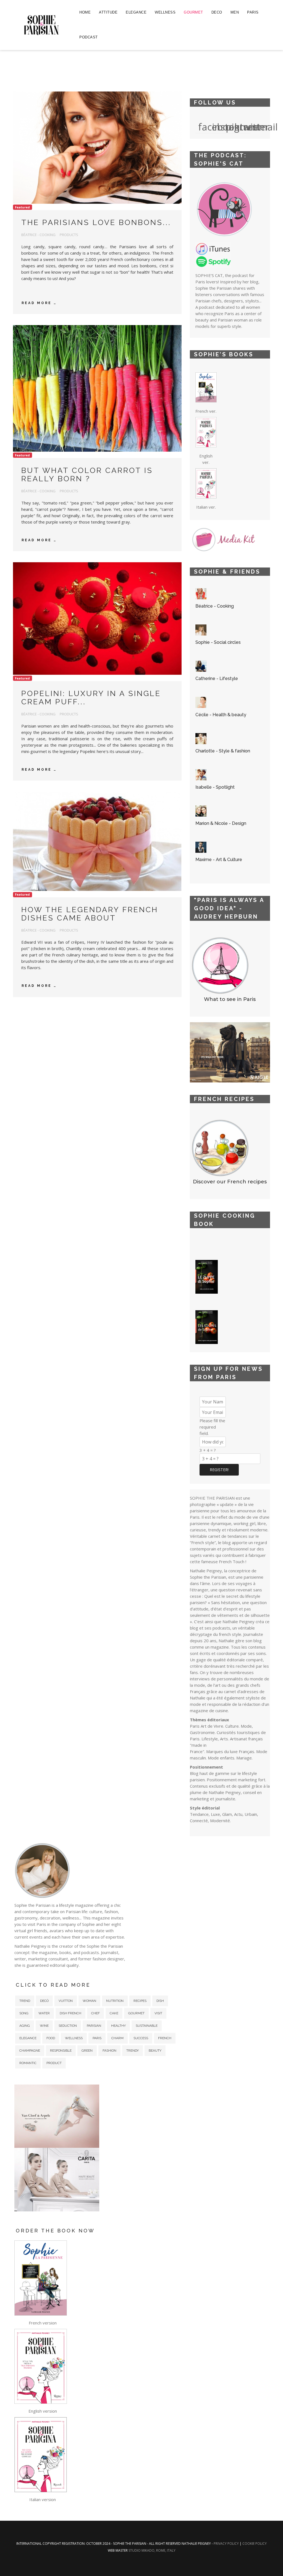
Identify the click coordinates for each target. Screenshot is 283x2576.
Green (87, 2051)
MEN (235, 12)
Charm (117, 2038)
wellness (74, 2038)
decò (44, 2001)
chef (95, 2013)
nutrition (115, 2001)
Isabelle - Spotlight (215, 787)
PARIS (253, 12)
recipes (140, 2001)
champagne (30, 2051)
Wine (44, 2026)
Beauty (155, 2051)
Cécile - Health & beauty (221, 715)
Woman (89, 2001)
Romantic (28, 2063)
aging (25, 2026)
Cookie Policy (255, 2544)
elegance (28, 2038)
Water (44, 2013)
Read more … (39, 303)
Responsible (61, 2051)
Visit (158, 2013)
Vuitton (66, 2001)
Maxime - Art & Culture (219, 860)
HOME (85, 12)
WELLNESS (165, 12)
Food (51, 2038)
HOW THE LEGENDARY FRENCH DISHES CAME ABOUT (90, 914)
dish (160, 2001)
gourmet (136, 2013)
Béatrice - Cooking (215, 606)
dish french (70, 2013)
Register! (219, 1470)
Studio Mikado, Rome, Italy (152, 2550)
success (141, 2038)
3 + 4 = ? (208, 1450)
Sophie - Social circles (218, 642)
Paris (97, 2038)
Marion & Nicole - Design (221, 823)
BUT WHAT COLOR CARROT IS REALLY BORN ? (87, 474)
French (165, 2038)
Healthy (118, 2026)
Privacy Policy (227, 2544)
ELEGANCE (136, 12)
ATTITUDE (108, 12)
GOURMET (193, 12)
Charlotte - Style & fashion (223, 751)
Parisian (94, 2026)
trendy (133, 2051)
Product (54, 2063)
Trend (25, 2001)
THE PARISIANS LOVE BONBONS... (96, 222)
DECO (217, 12)
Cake (114, 2013)
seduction (68, 2026)
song (24, 2013)
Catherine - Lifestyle (217, 678)
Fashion (109, 2051)
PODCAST (89, 37)
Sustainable (147, 2026)
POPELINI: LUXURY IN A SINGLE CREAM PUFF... (91, 698)
